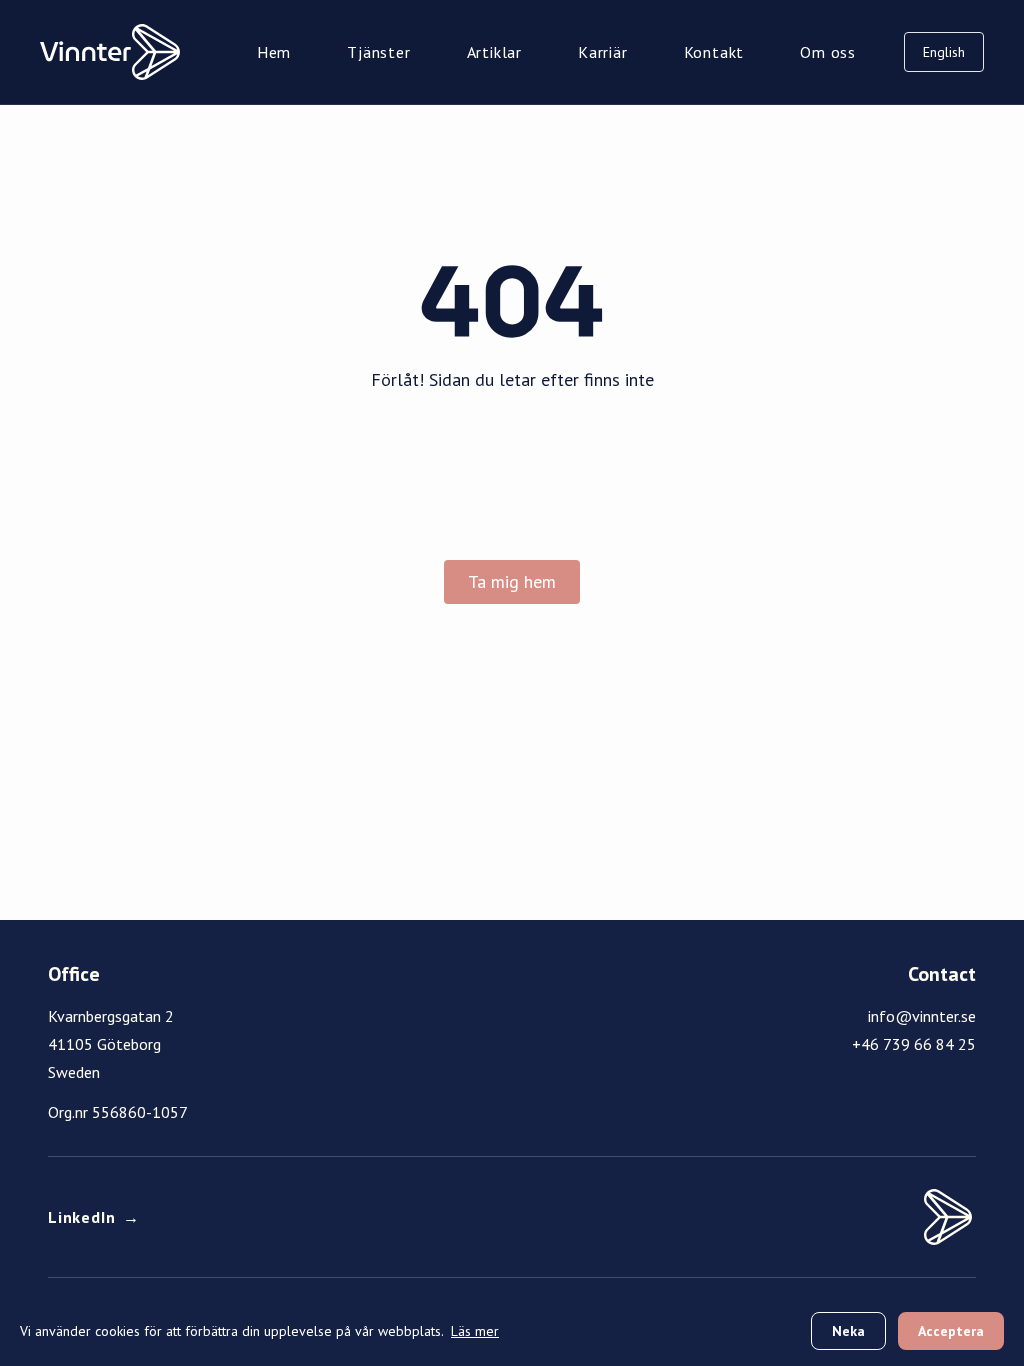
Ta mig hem (512, 581)
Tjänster (378, 52)
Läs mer (475, 1331)
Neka (848, 1331)
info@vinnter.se (922, 1016)
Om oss (828, 52)
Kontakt (714, 52)
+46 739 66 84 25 (914, 1044)
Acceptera (951, 1331)
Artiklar (494, 52)
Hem (274, 52)
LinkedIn (94, 1217)
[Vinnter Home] (110, 52)
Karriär (603, 52)
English (944, 52)
